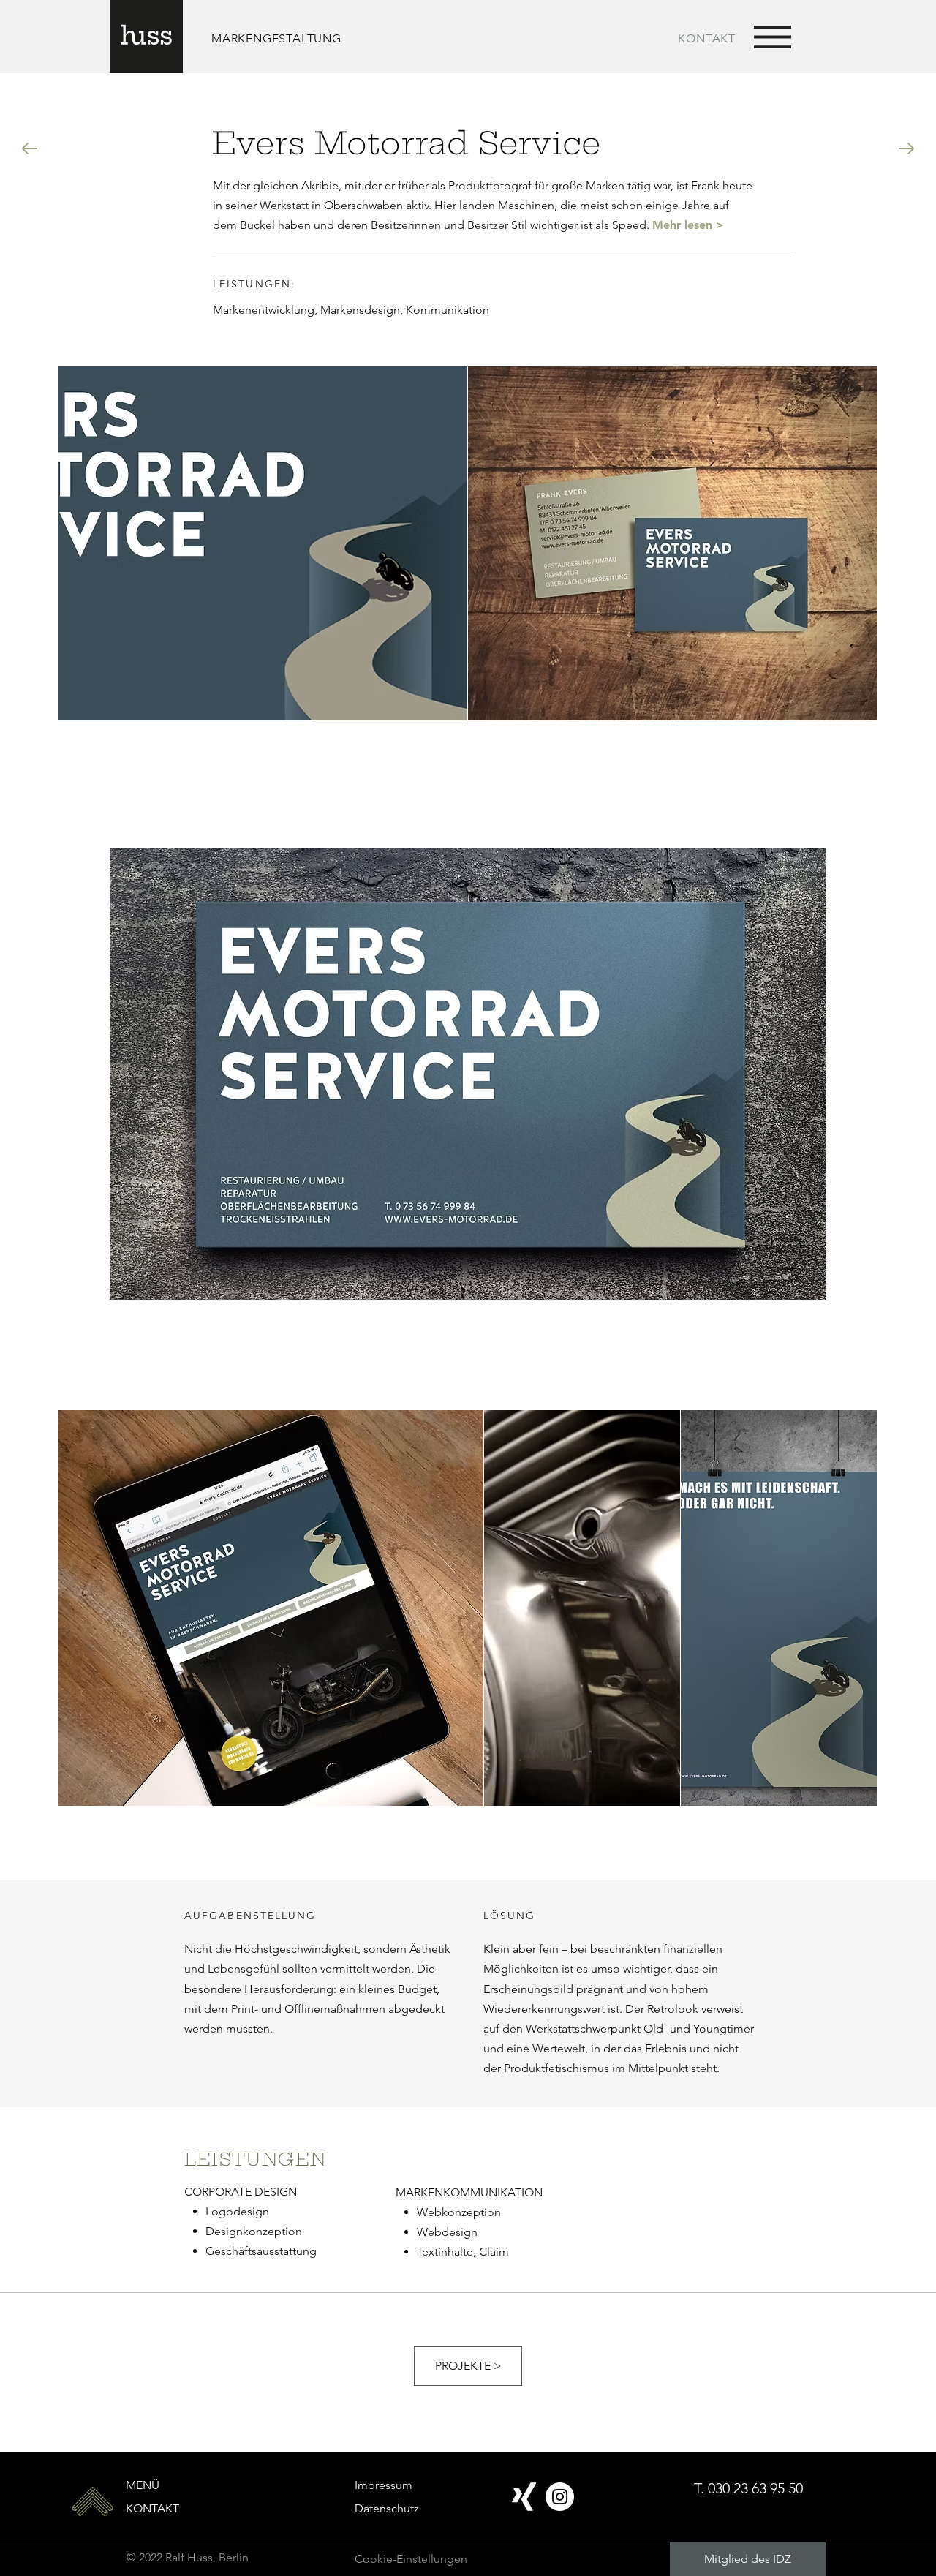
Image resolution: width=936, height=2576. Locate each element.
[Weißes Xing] (524, 2497)
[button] (773, 37)
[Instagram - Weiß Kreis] (560, 2497)
